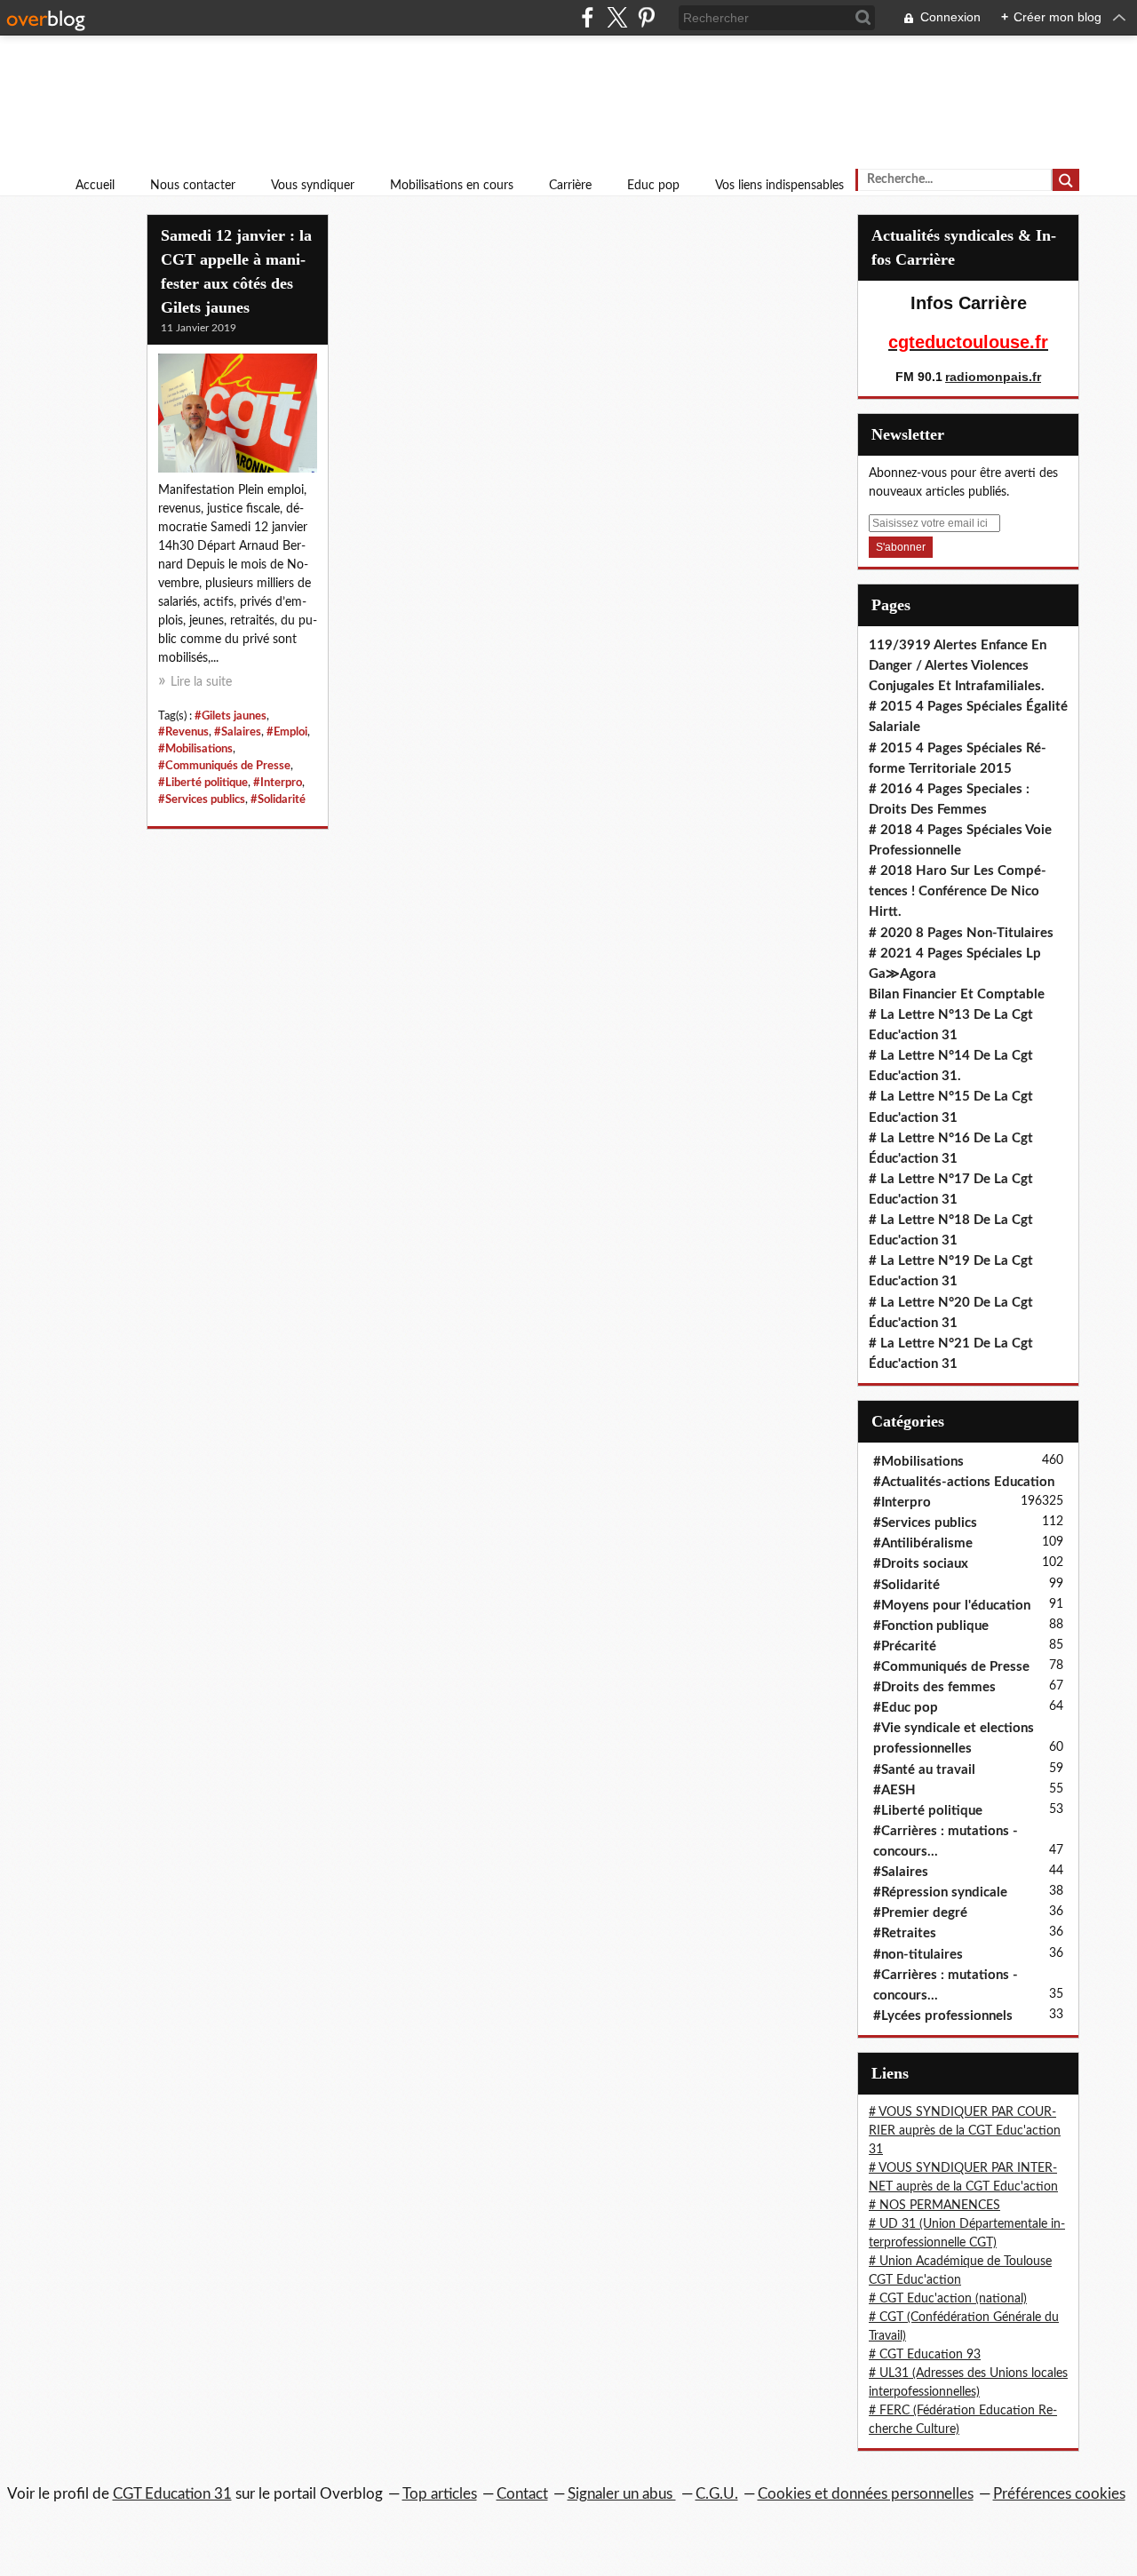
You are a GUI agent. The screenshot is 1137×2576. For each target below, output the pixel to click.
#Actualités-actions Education (964, 1482)
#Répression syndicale (940, 1892)
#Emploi (287, 732)
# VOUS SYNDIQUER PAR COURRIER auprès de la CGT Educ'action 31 (965, 2131)
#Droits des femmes (934, 1687)
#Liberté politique (203, 783)
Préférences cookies (1059, 2494)
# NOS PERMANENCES (934, 2206)
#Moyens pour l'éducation (952, 1606)
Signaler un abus (622, 2494)
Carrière (570, 186)
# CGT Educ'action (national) (948, 2299)
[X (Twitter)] (617, 17)
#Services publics (202, 799)
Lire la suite (201, 682)
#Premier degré (920, 1913)
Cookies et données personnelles (866, 2494)
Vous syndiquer (313, 186)
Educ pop (653, 186)
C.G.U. (717, 2494)
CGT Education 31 (172, 2494)
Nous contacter (193, 186)
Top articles (440, 2494)
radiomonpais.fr (993, 377)
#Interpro (278, 783)
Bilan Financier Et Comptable (957, 994)
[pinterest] (646, 17)
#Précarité (905, 1646)
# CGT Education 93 (925, 2355)
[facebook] (588, 17)
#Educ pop (906, 1708)
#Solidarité (278, 799)
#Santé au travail (924, 1770)
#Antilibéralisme (923, 1543)
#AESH (894, 1790)
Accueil (95, 186)
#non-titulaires (918, 1955)
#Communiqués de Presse (224, 766)
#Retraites (905, 1933)
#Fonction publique (931, 1626)
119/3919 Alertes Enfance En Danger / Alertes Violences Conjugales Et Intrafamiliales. (958, 666)
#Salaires (238, 732)
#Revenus (183, 732)
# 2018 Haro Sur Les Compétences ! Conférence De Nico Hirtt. (958, 891)
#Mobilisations (195, 749)
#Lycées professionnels (943, 2016)
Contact (522, 2494)
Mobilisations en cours (452, 186)
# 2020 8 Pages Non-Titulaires (961, 933)
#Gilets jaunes (231, 716)
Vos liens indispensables (779, 186)
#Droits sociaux (921, 1564)
